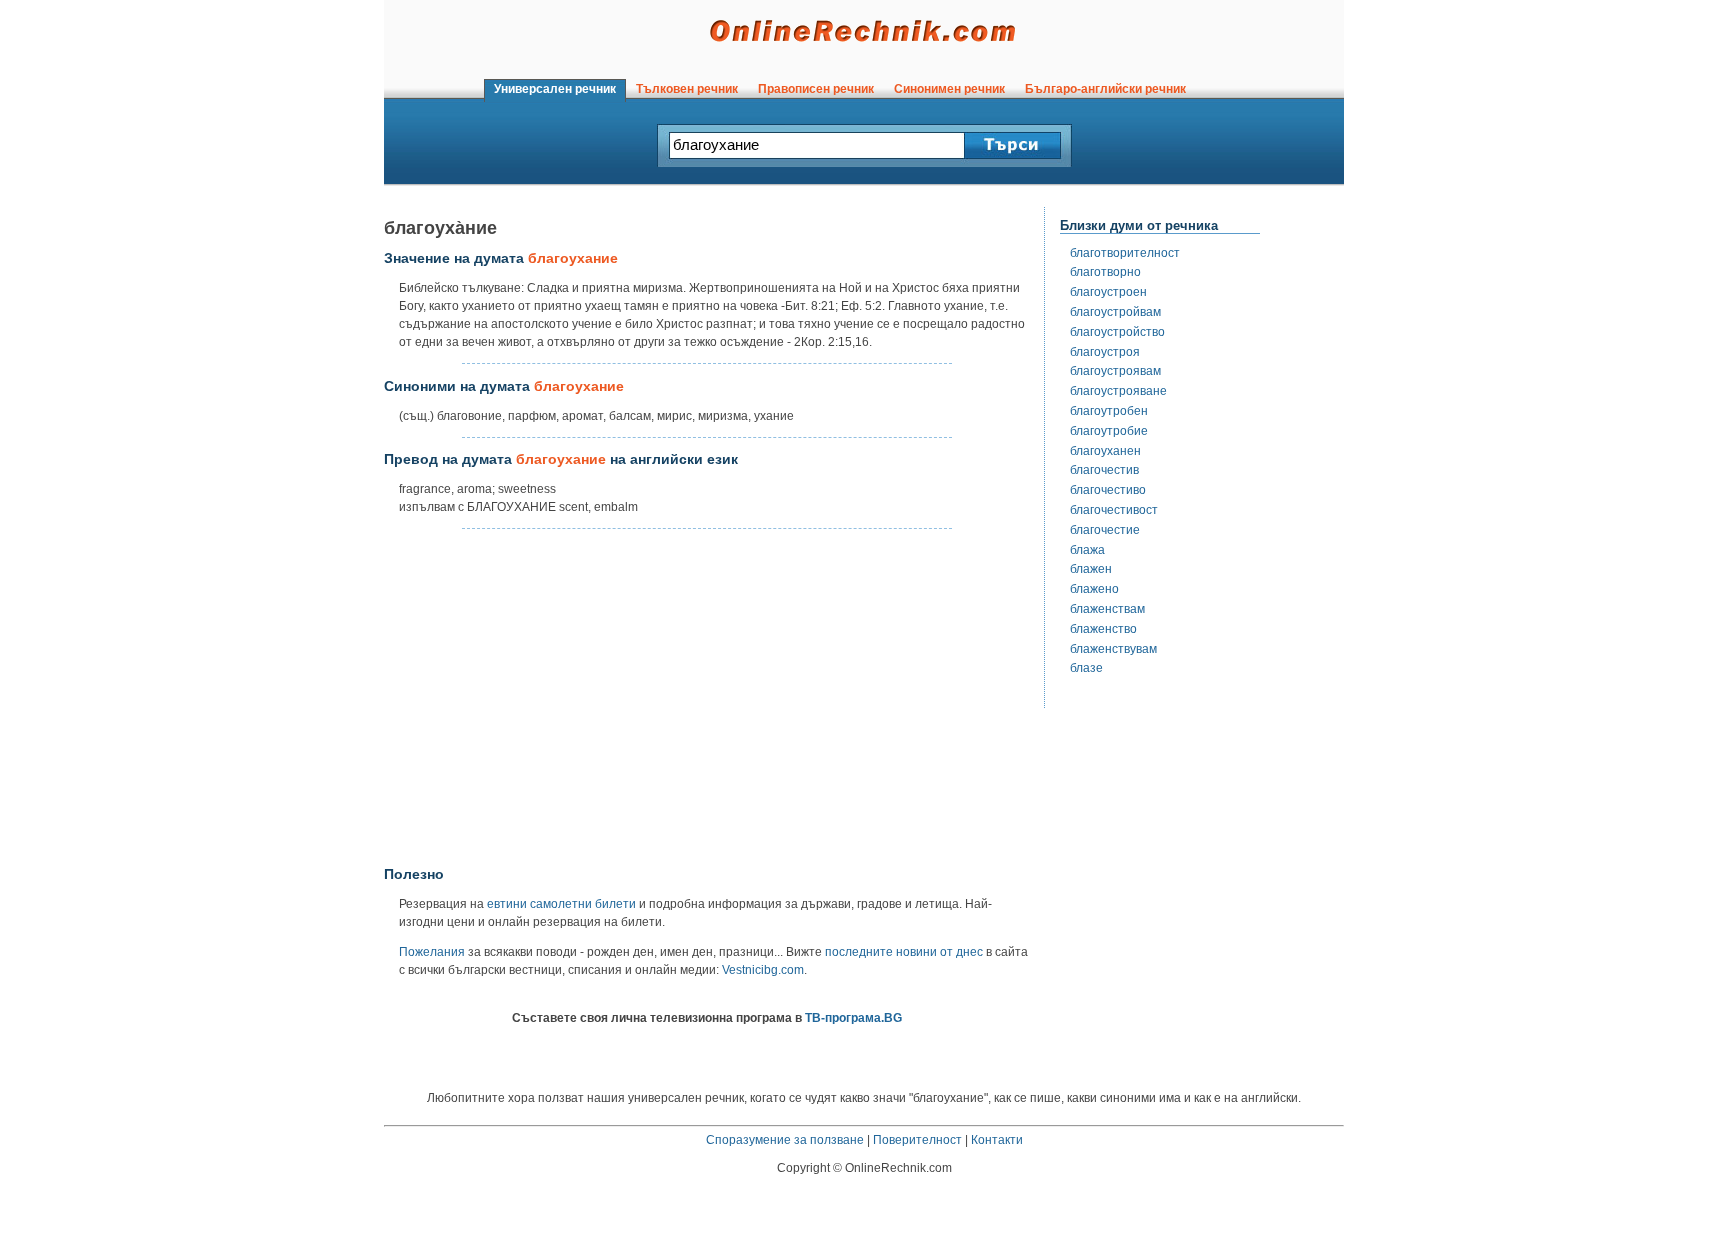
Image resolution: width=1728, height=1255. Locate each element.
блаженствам (1107, 609)
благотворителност (1125, 253)
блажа (1087, 550)
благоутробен (1109, 411)
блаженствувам (1113, 649)
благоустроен (1108, 292)
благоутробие (1109, 431)
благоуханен (1105, 451)
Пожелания (432, 952)
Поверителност (917, 1140)
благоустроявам (1115, 371)
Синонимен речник (949, 89)
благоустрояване (1118, 391)
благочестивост (1114, 510)
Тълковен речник (687, 89)
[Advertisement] (707, 698)
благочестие (1105, 530)
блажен (1091, 569)
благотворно (1105, 272)
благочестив (1104, 470)
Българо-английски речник (1105, 89)
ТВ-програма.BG (853, 1018)
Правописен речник (816, 89)
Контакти (997, 1140)
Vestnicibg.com (763, 970)
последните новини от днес (904, 952)
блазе (1086, 668)
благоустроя (1105, 352)
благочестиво (1108, 490)
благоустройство (1117, 332)
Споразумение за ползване (785, 1140)
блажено (1094, 589)
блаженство (1103, 629)
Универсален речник (555, 89)
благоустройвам (1115, 312)
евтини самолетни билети (561, 904)
